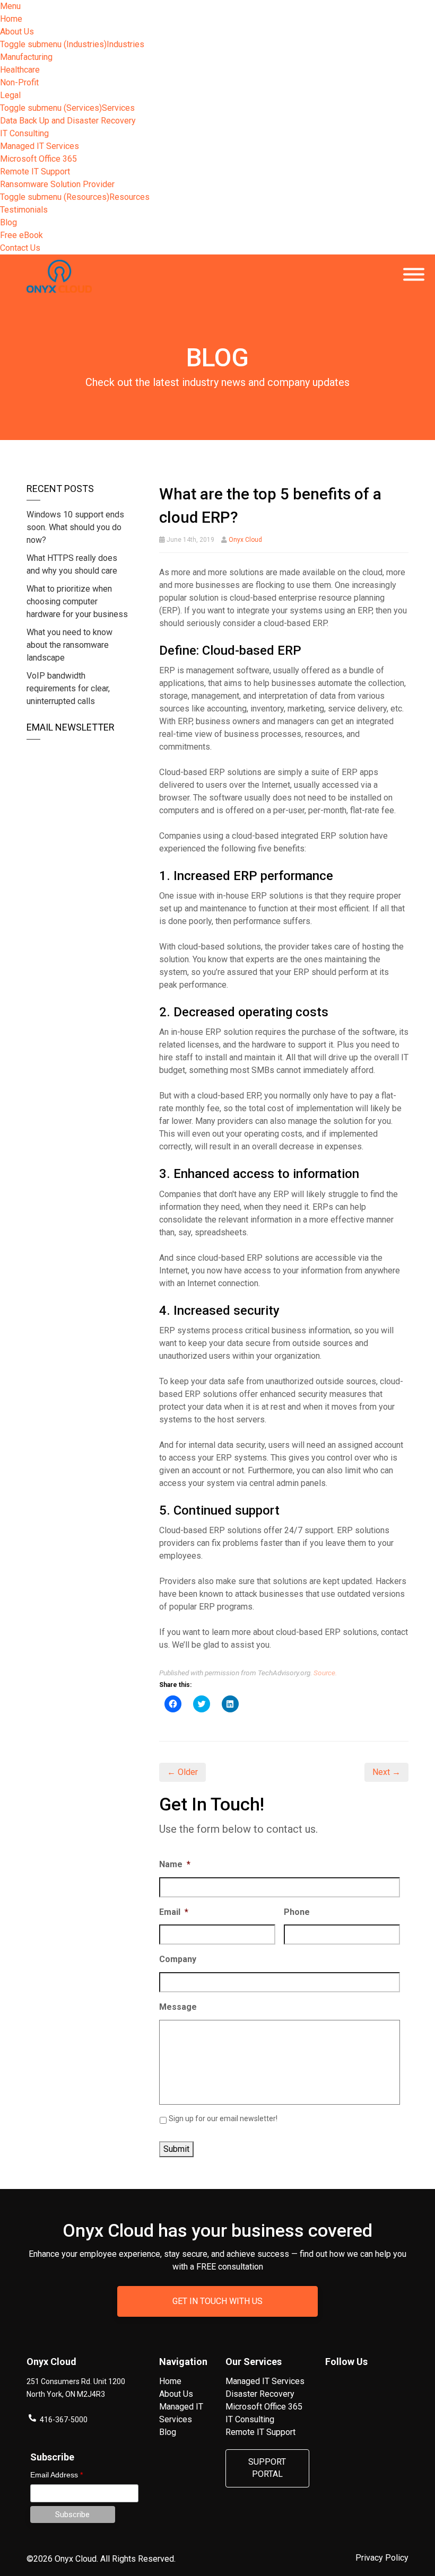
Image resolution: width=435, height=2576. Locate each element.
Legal (10, 95)
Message (178, 2007)
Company (178, 1959)
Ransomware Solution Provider (57, 184)
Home (11, 19)
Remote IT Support (35, 172)
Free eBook (21, 235)
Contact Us (20, 248)
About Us (17, 32)
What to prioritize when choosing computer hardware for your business (77, 601)
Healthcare (20, 70)
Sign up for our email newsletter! (223, 2118)
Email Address (56, 2475)
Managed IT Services (40, 146)
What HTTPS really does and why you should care (72, 564)
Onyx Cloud (245, 540)
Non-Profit (19, 82)
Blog (8, 222)
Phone (297, 1912)
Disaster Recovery (260, 2394)
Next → (386, 1772)
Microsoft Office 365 (38, 159)
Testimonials (24, 210)
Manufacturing (26, 57)
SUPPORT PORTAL (267, 2468)
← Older (182, 1772)
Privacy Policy (382, 2558)
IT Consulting (24, 133)
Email (174, 1912)
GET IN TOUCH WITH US (217, 2301)
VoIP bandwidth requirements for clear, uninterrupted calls (68, 688)
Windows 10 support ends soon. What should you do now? (75, 527)
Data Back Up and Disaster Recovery (68, 121)
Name (175, 1864)
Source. (325, 1673)
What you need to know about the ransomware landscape (69, 645)
